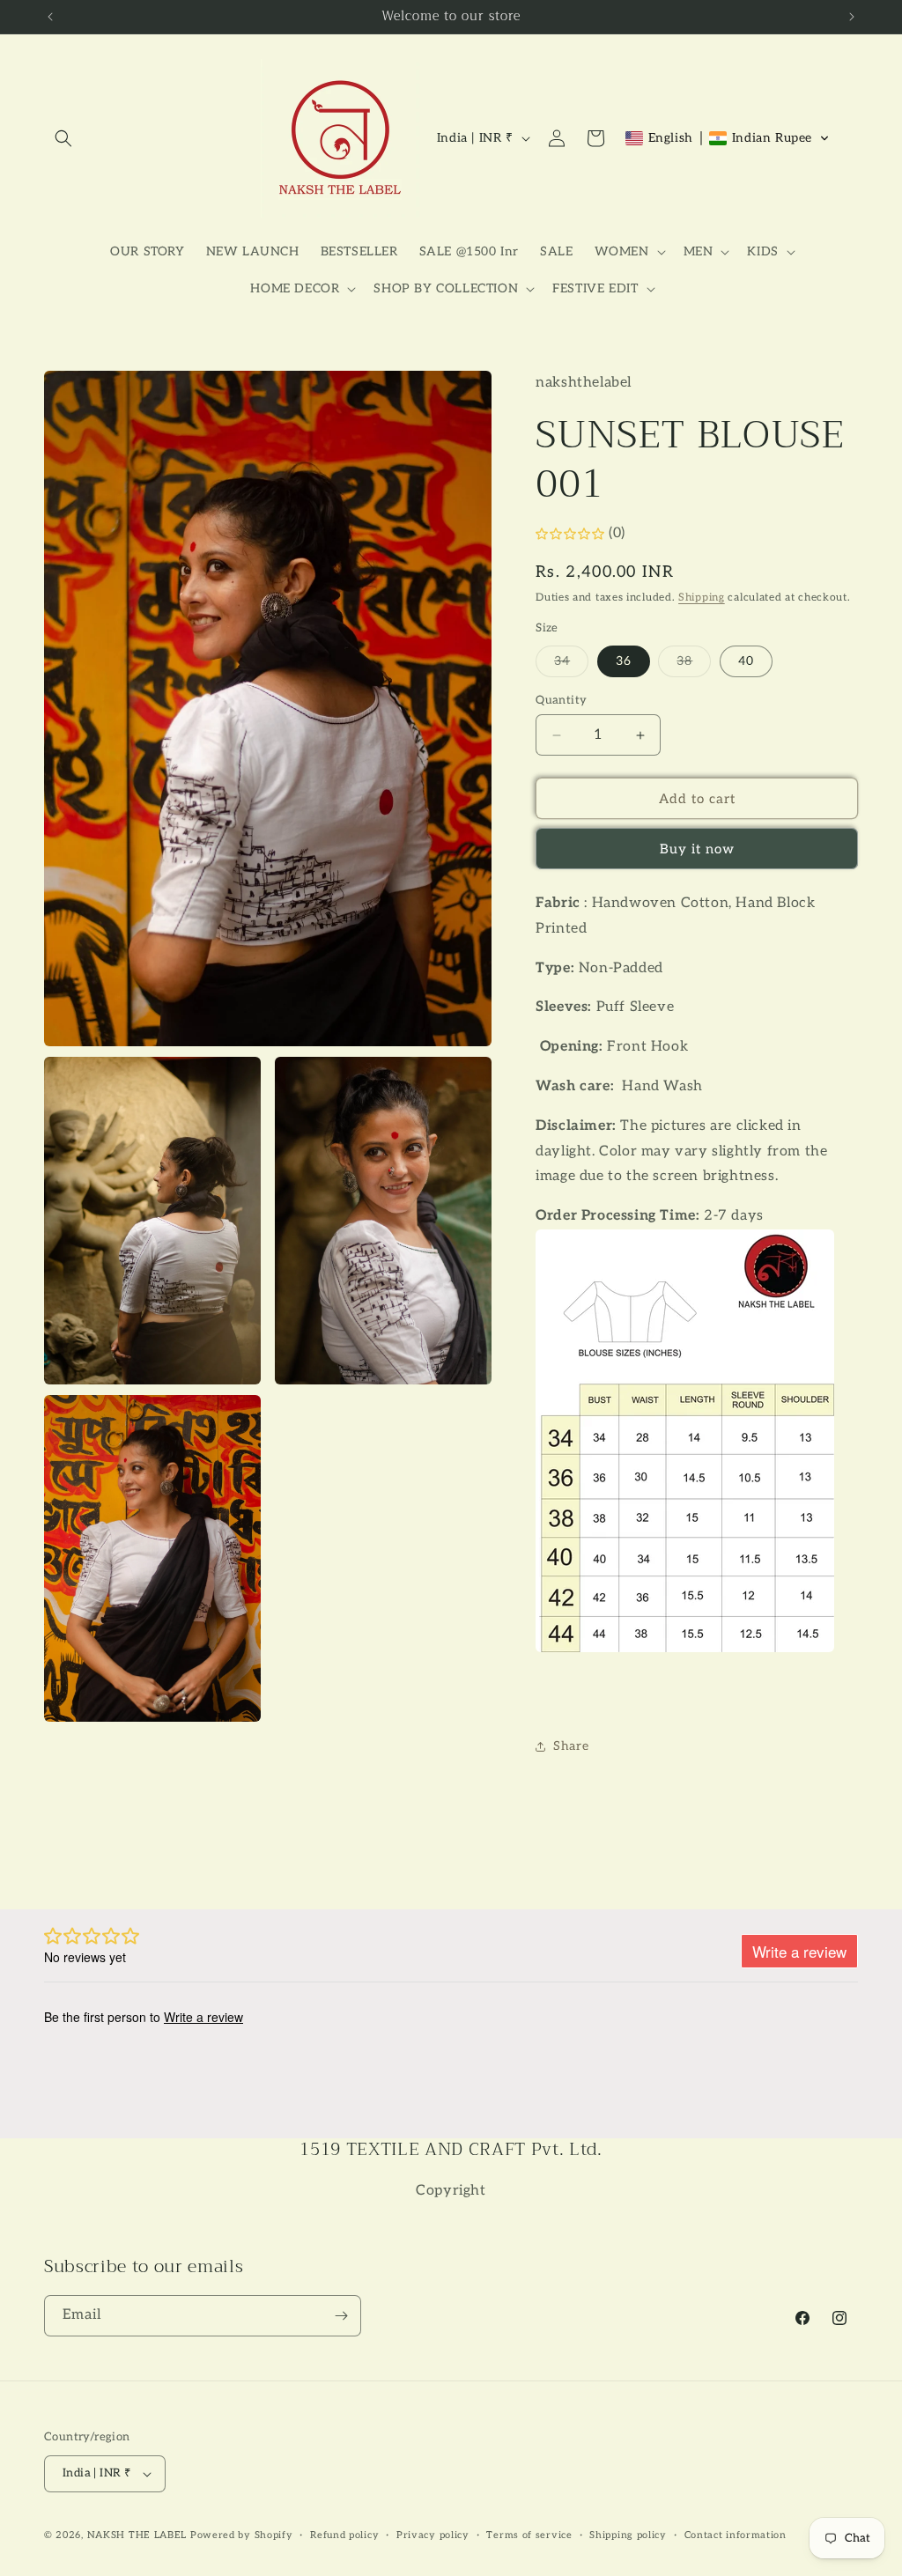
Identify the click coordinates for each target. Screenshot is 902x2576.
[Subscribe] (341, 2316)
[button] (63, 138)
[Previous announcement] (50, 17)
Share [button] (571, 1746)
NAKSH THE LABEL (137, 2535)
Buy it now (697, 849)
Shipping (702, 598)
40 (746, 661)
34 (571, 665)
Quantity (561, 700)
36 (624, 661)
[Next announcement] (852, 17)
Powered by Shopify (242, 2535)
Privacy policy (433, 2535)
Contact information (736, 2535)
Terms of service (529, 2535)
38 (694, 665)
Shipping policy (628, 2535)
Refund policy (344, 2535)
